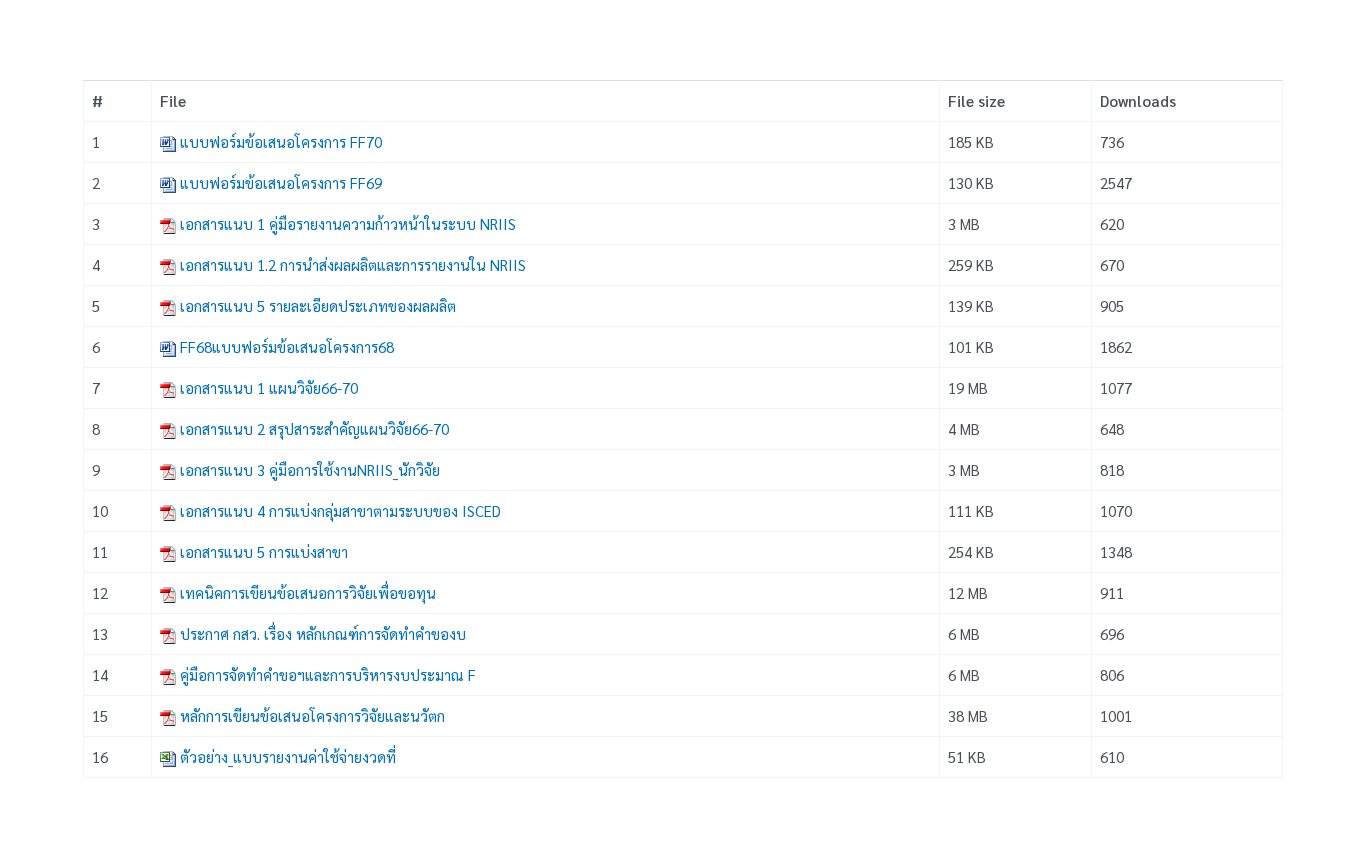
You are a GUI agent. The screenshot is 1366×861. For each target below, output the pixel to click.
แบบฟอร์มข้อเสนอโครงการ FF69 (281, 182)
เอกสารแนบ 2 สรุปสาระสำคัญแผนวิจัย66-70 (314, 428)
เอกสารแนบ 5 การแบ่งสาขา (264, 551)
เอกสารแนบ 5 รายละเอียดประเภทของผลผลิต (318, 305)
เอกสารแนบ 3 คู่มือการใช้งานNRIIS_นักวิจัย (310, 469)
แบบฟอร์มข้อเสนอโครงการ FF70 (281, 141)
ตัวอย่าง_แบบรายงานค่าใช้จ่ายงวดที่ (288, 756)
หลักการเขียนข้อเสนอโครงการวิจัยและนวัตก (312, 715)
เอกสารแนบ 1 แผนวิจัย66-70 (269, 387)
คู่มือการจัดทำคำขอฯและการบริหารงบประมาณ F (328, 674)
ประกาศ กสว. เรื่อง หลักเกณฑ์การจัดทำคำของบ (323, 633)
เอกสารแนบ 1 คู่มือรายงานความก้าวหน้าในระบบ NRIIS (348, 223)
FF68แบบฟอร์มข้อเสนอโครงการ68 (287, 346)
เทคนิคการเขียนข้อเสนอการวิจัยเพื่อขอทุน (308, 592)
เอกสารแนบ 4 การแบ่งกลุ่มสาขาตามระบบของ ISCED (340, 510)
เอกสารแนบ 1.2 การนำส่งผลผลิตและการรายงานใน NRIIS (353, 264)
